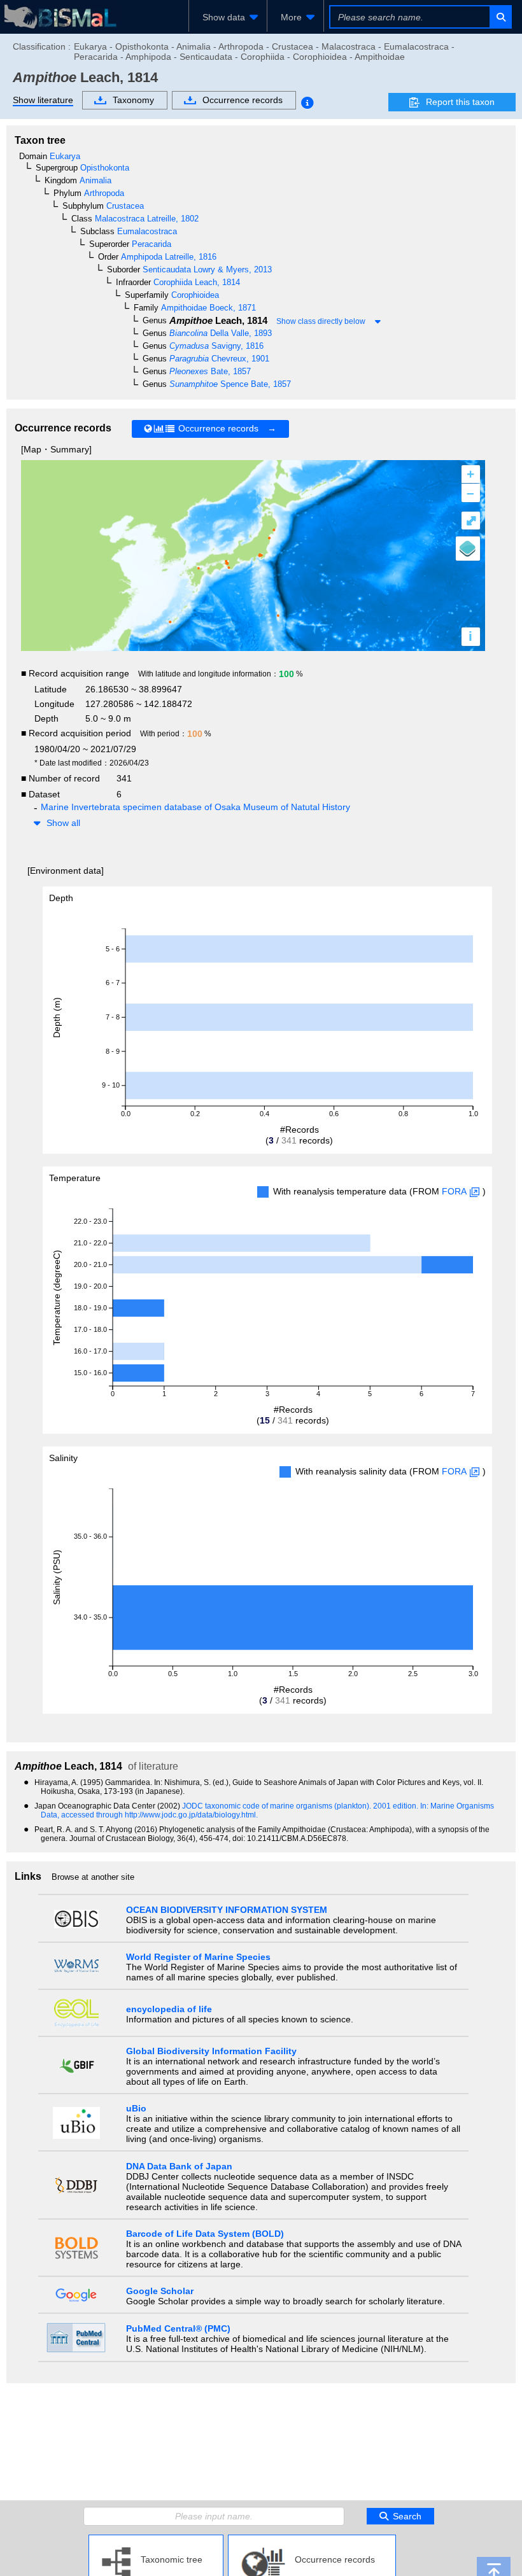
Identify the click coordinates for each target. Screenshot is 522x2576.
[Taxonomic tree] (156, 2540)
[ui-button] (500, 17)
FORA (454, 1191)
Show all (63, 823)
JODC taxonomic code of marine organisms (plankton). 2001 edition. (301, 1806)
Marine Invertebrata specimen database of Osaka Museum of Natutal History (195, 807)
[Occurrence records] (312, 2540)
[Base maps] (468, 549)
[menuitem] (228, 17)
